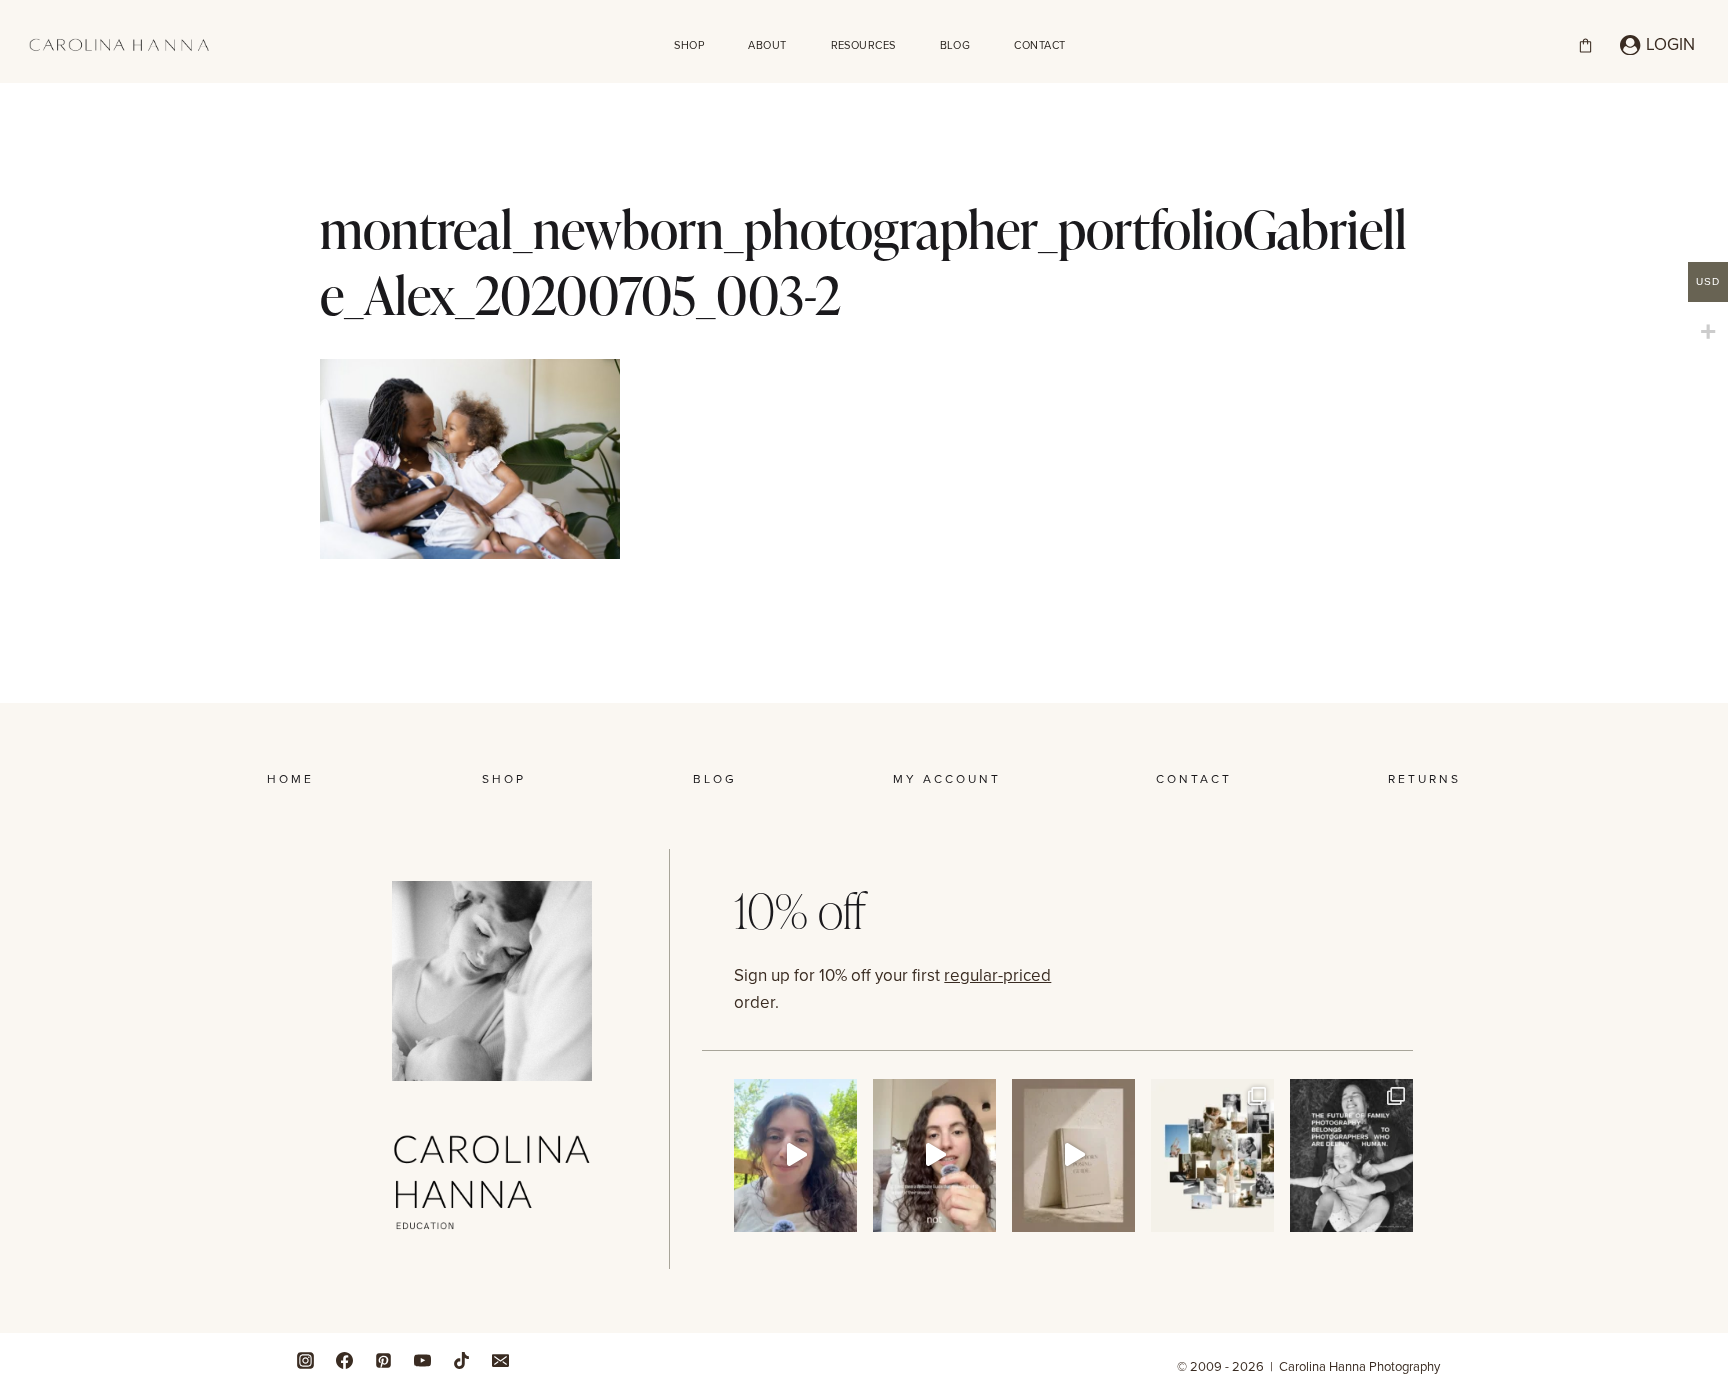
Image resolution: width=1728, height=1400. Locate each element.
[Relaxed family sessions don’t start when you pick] (934, 1156)
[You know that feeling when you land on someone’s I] (1212, 1156)
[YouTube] (422, 1360)
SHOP (689, 45)
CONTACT (1039, 45)
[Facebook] (344, 1360)
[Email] (500, 1360)
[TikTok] (461, 1360)
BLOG (955, 45)
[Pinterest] (383, 1360)
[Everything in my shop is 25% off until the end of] (1073, 1156)
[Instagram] (305, 1360)
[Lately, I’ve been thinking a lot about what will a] (1351, 1156)
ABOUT (767, 45)
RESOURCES (863, 45)
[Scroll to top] (1707, 1209)
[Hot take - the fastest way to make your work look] (795, 1156)
